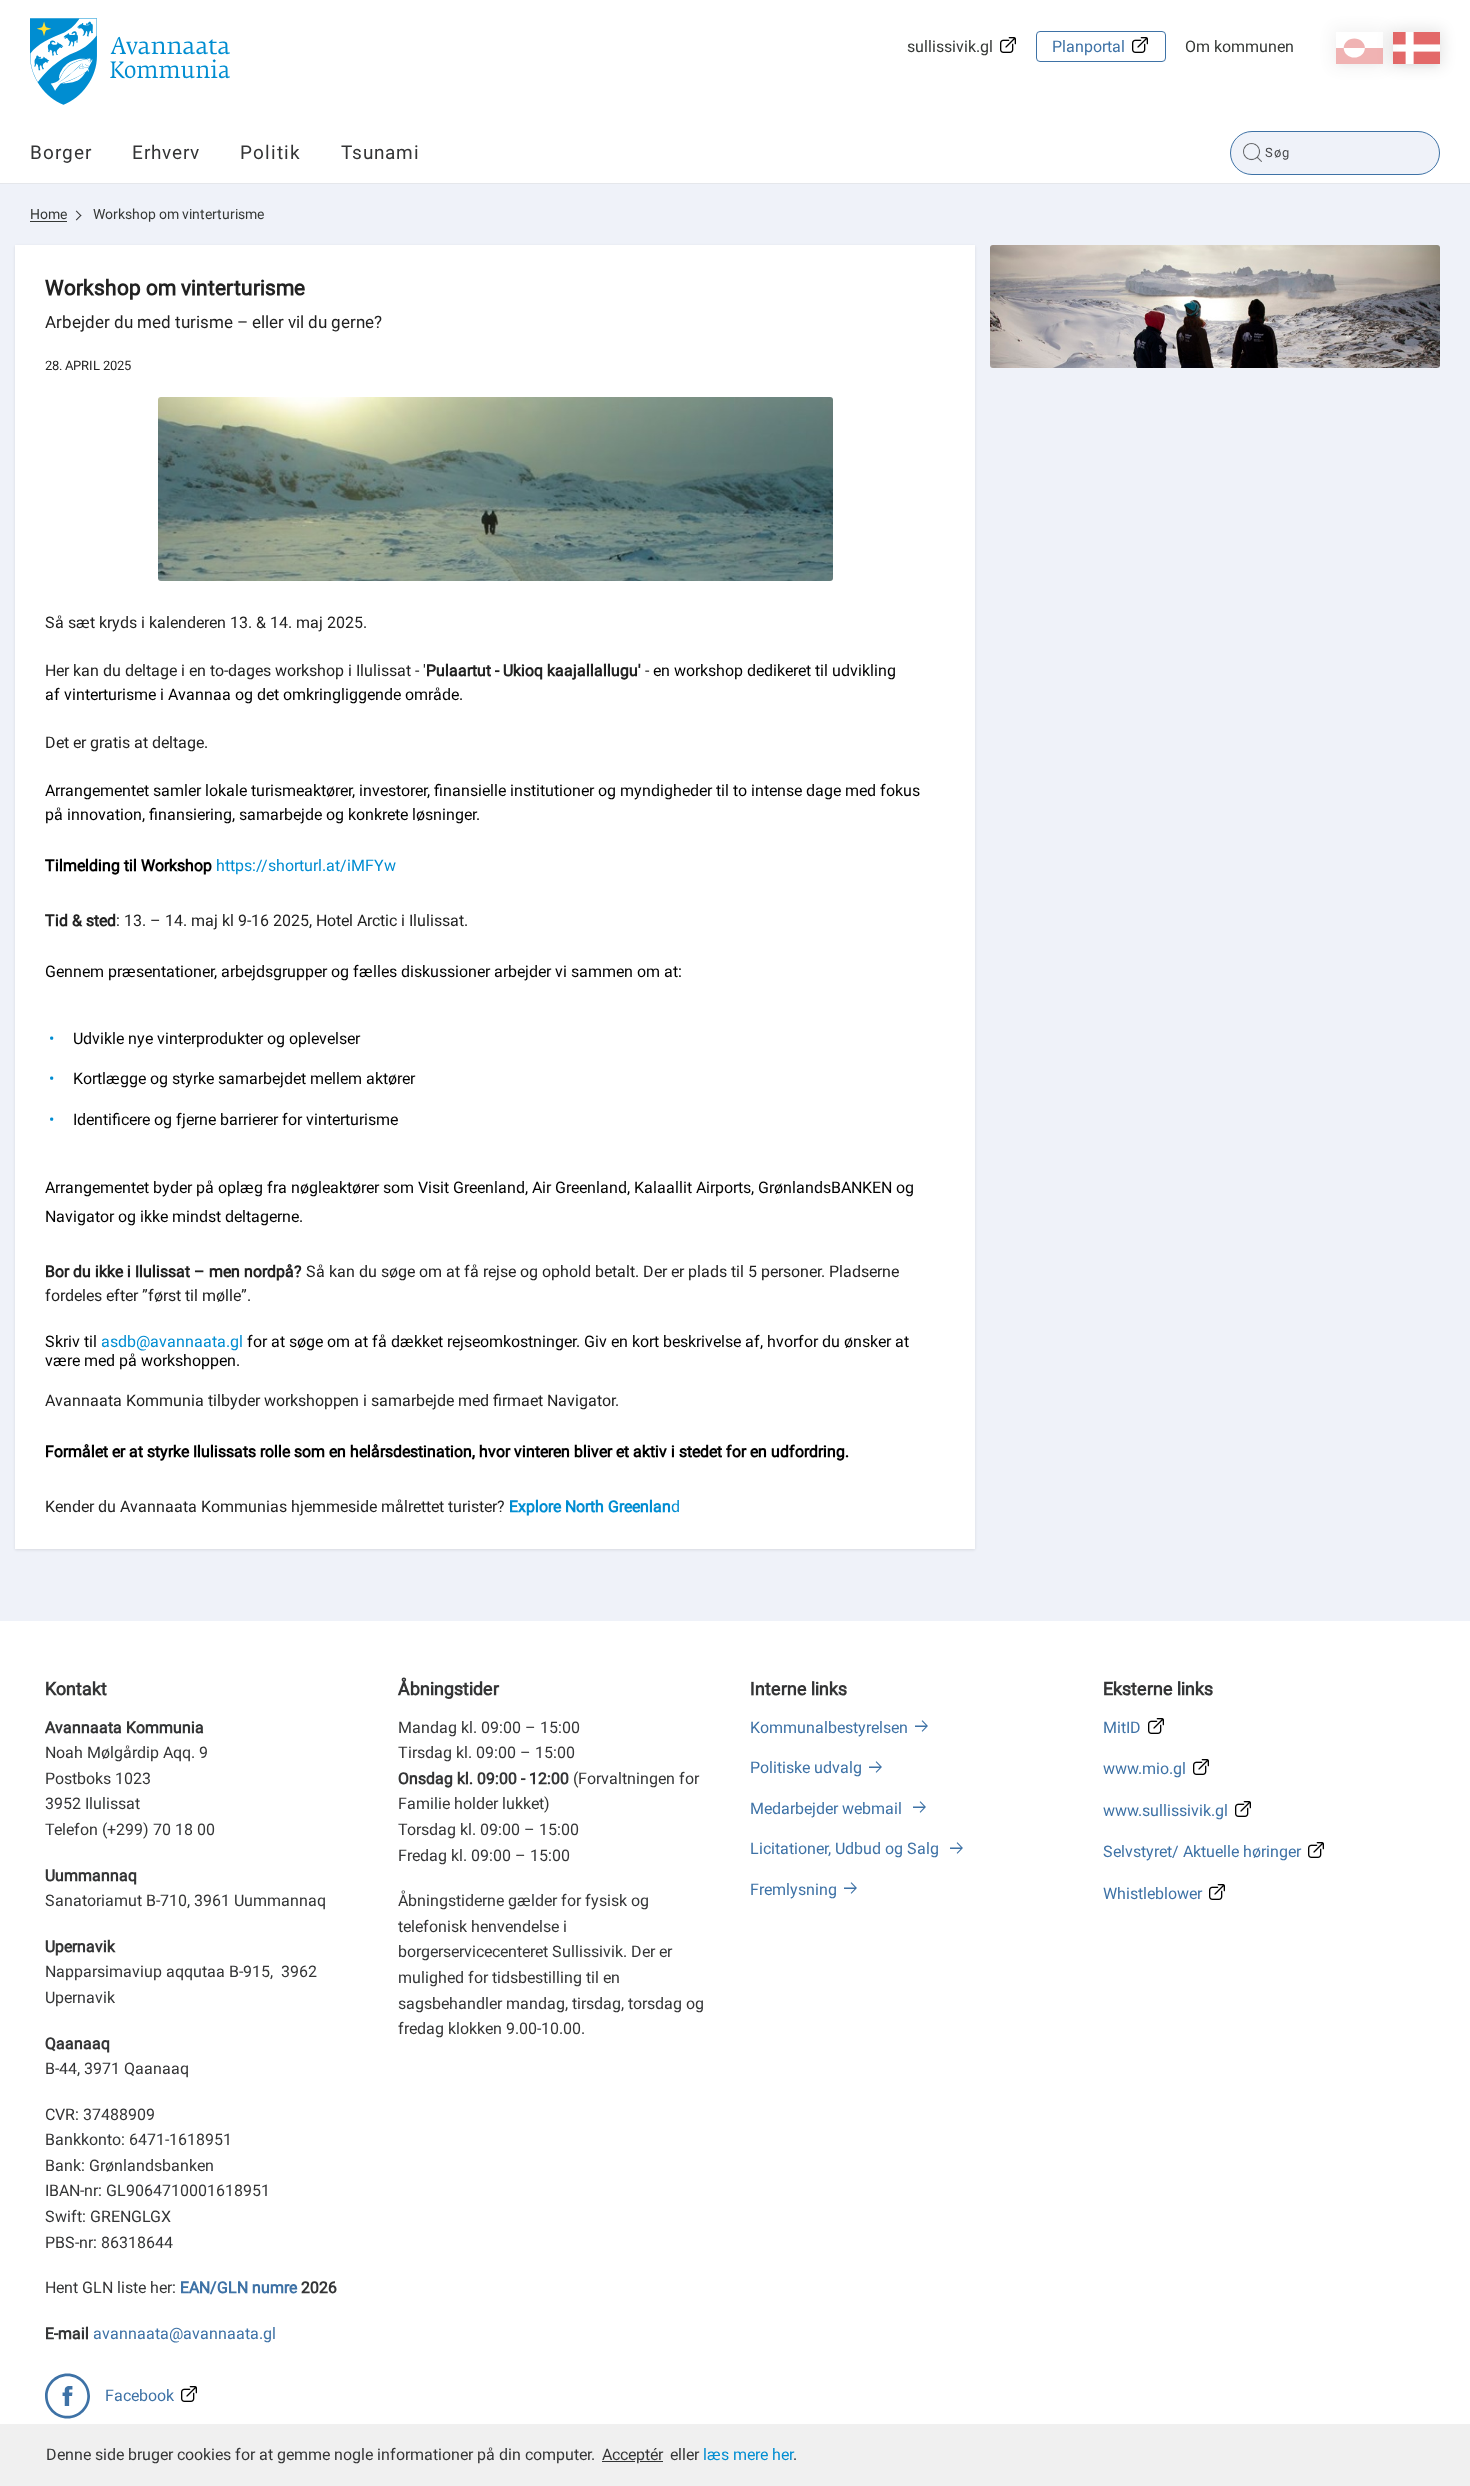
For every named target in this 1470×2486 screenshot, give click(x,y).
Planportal (1088, 46)
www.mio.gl (1144, 1768)
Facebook (139, 2395)
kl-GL (1359, 48)
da (1416, 48)
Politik (270, 152)
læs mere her (748, 2454)
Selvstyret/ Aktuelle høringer (1202, 1851)
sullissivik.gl (950, 46)
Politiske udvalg (806, 1767)
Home (48, 214)
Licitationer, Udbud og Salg (846, 1848)
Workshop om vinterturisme (178, 214)
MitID (1122, 1727)
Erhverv (166, 152)
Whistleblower (1152, 1893)
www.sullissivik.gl (1165, 1810)
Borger (61, 152)
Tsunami (380, 152)
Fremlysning (793, 1889)
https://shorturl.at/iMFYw (306, 865)
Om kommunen (1239, 46)
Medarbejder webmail (828, 1808)
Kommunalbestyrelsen (829, 1727)
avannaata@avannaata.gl (184, 2333)
